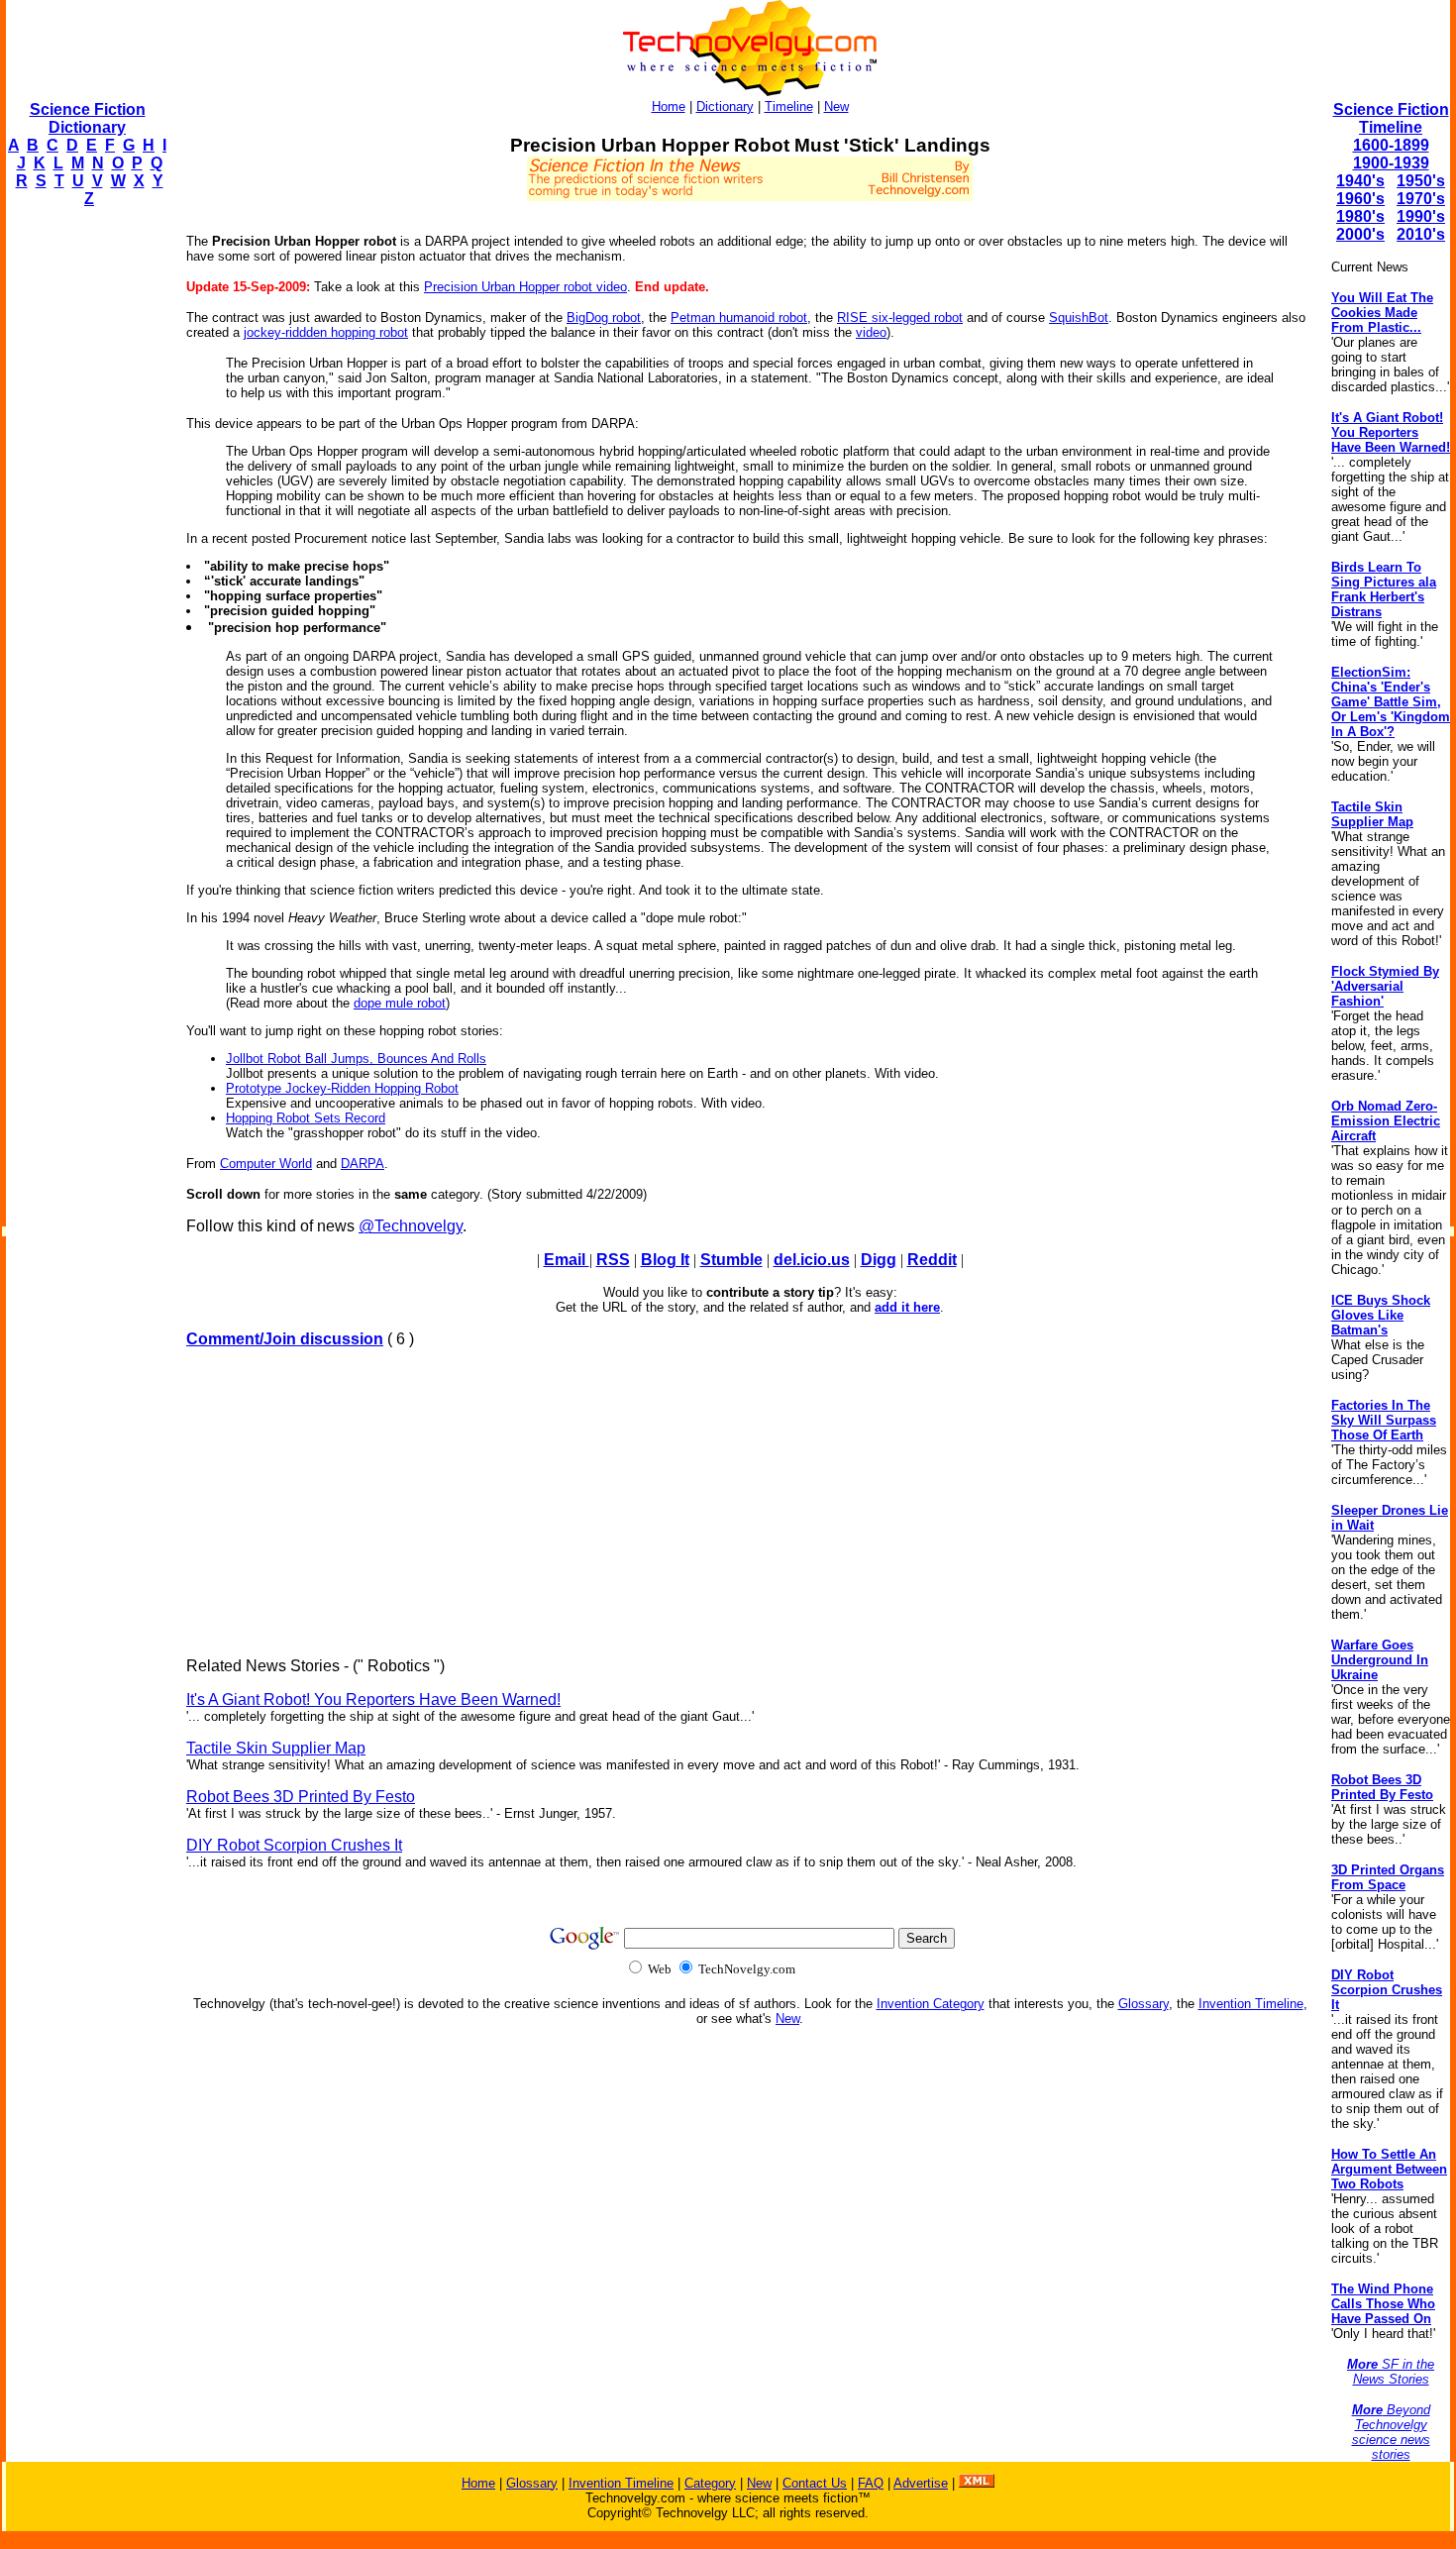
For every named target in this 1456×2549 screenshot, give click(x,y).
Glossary (1144, 2004)
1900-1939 (1391, 163)
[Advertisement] (85, 521)
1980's (1360, 216)
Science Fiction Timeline (1391, 118)
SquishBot (1079, 318)
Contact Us (815, 2483)
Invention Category (931, 2004)
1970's (1421, 199)
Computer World (266, 1164)
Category (710, 2483)
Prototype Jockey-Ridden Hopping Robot (342, 1088)
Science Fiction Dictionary (88, 118)
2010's (1421, 234)
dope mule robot (400, 1003)
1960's (1360, 199)
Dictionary (725, 106)
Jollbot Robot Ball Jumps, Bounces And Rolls (356, 1059)
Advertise (921, 2483)
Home (669, 106)
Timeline (789, 106)
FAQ (871, 2483)
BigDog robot (604, 318)
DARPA (363, 1164)
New (836, 106)
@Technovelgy (411, 1226)
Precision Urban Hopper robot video (525, 287)
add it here (907, 1307)
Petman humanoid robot (739, 318)
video (871, 332)
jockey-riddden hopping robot (326, 332)
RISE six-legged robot (900, 318)
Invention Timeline (1251, 2004)
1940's (1360, 181)
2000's (1360, 234)
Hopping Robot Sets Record (306, 1118)
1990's (1421, 216)
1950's (1421, 181)
